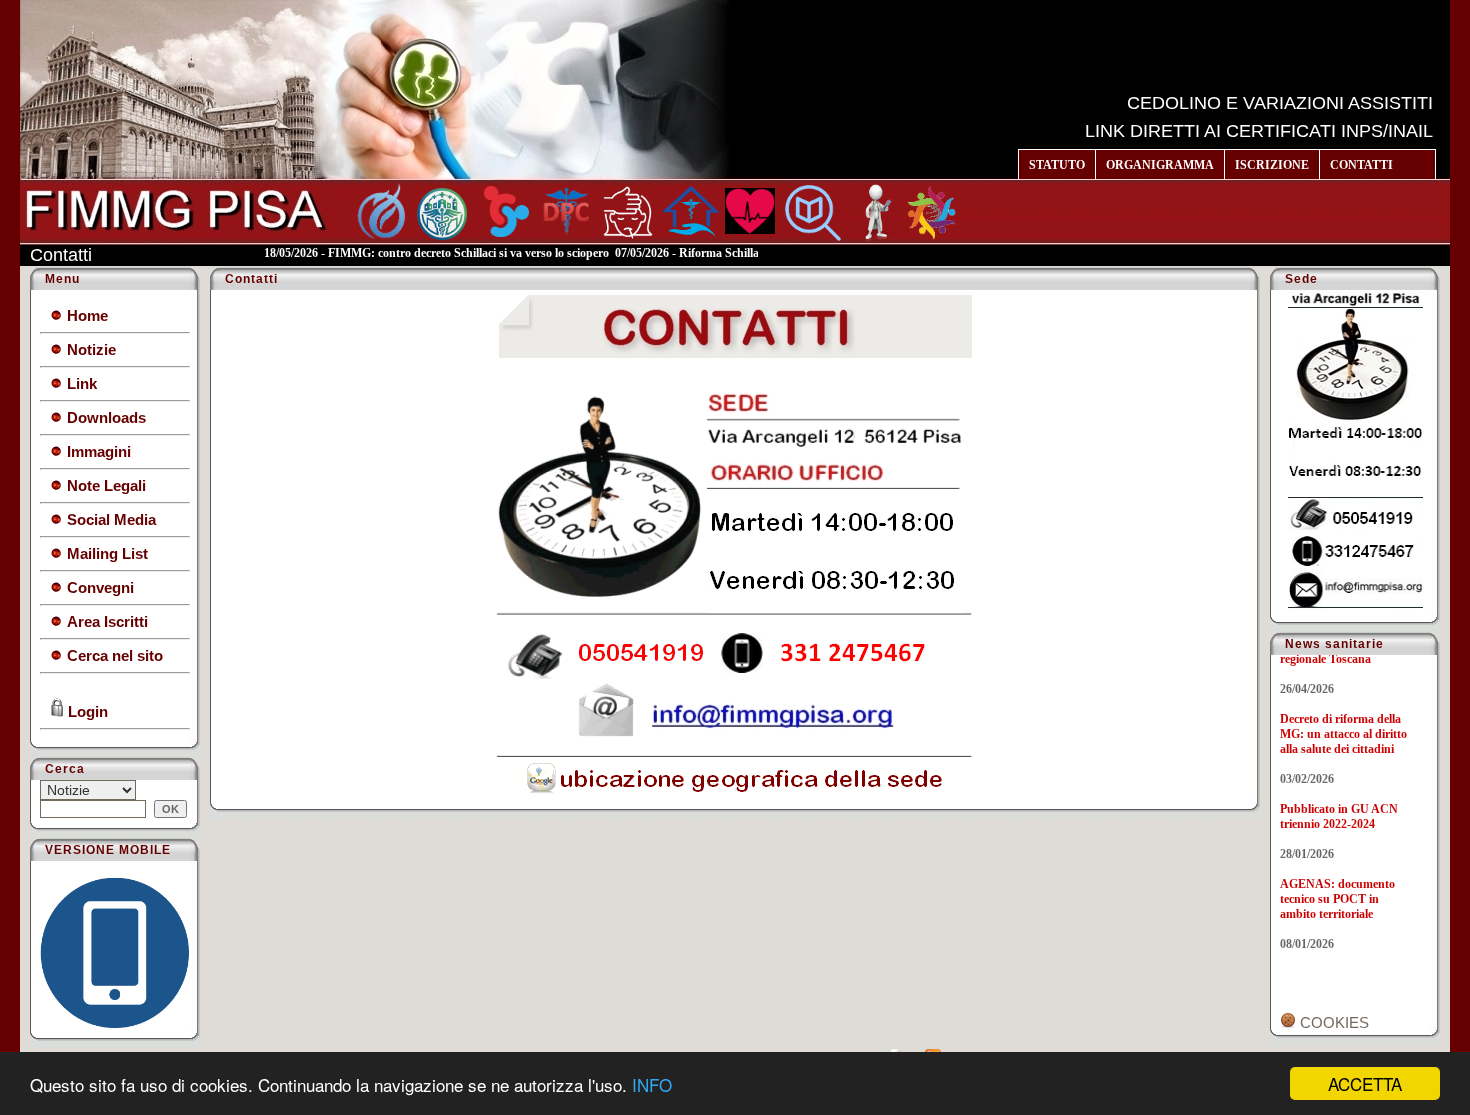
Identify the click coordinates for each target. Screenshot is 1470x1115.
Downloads (104, 417)
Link (80, 383)
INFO (652, 1084)
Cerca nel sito (113, 655)
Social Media (109, 519)
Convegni (98, 587)
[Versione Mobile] (115, 1022)
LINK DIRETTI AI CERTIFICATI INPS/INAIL (1259, 131)
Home (85, 315)
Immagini (97, 451)
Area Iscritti (105, 621)
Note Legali (104, 485)
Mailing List (105, 553)
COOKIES (1332, 1022)
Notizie (89, 349)
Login (86, 711)
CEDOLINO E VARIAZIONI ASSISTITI (1280, 103)
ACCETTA (1365, 1083)
